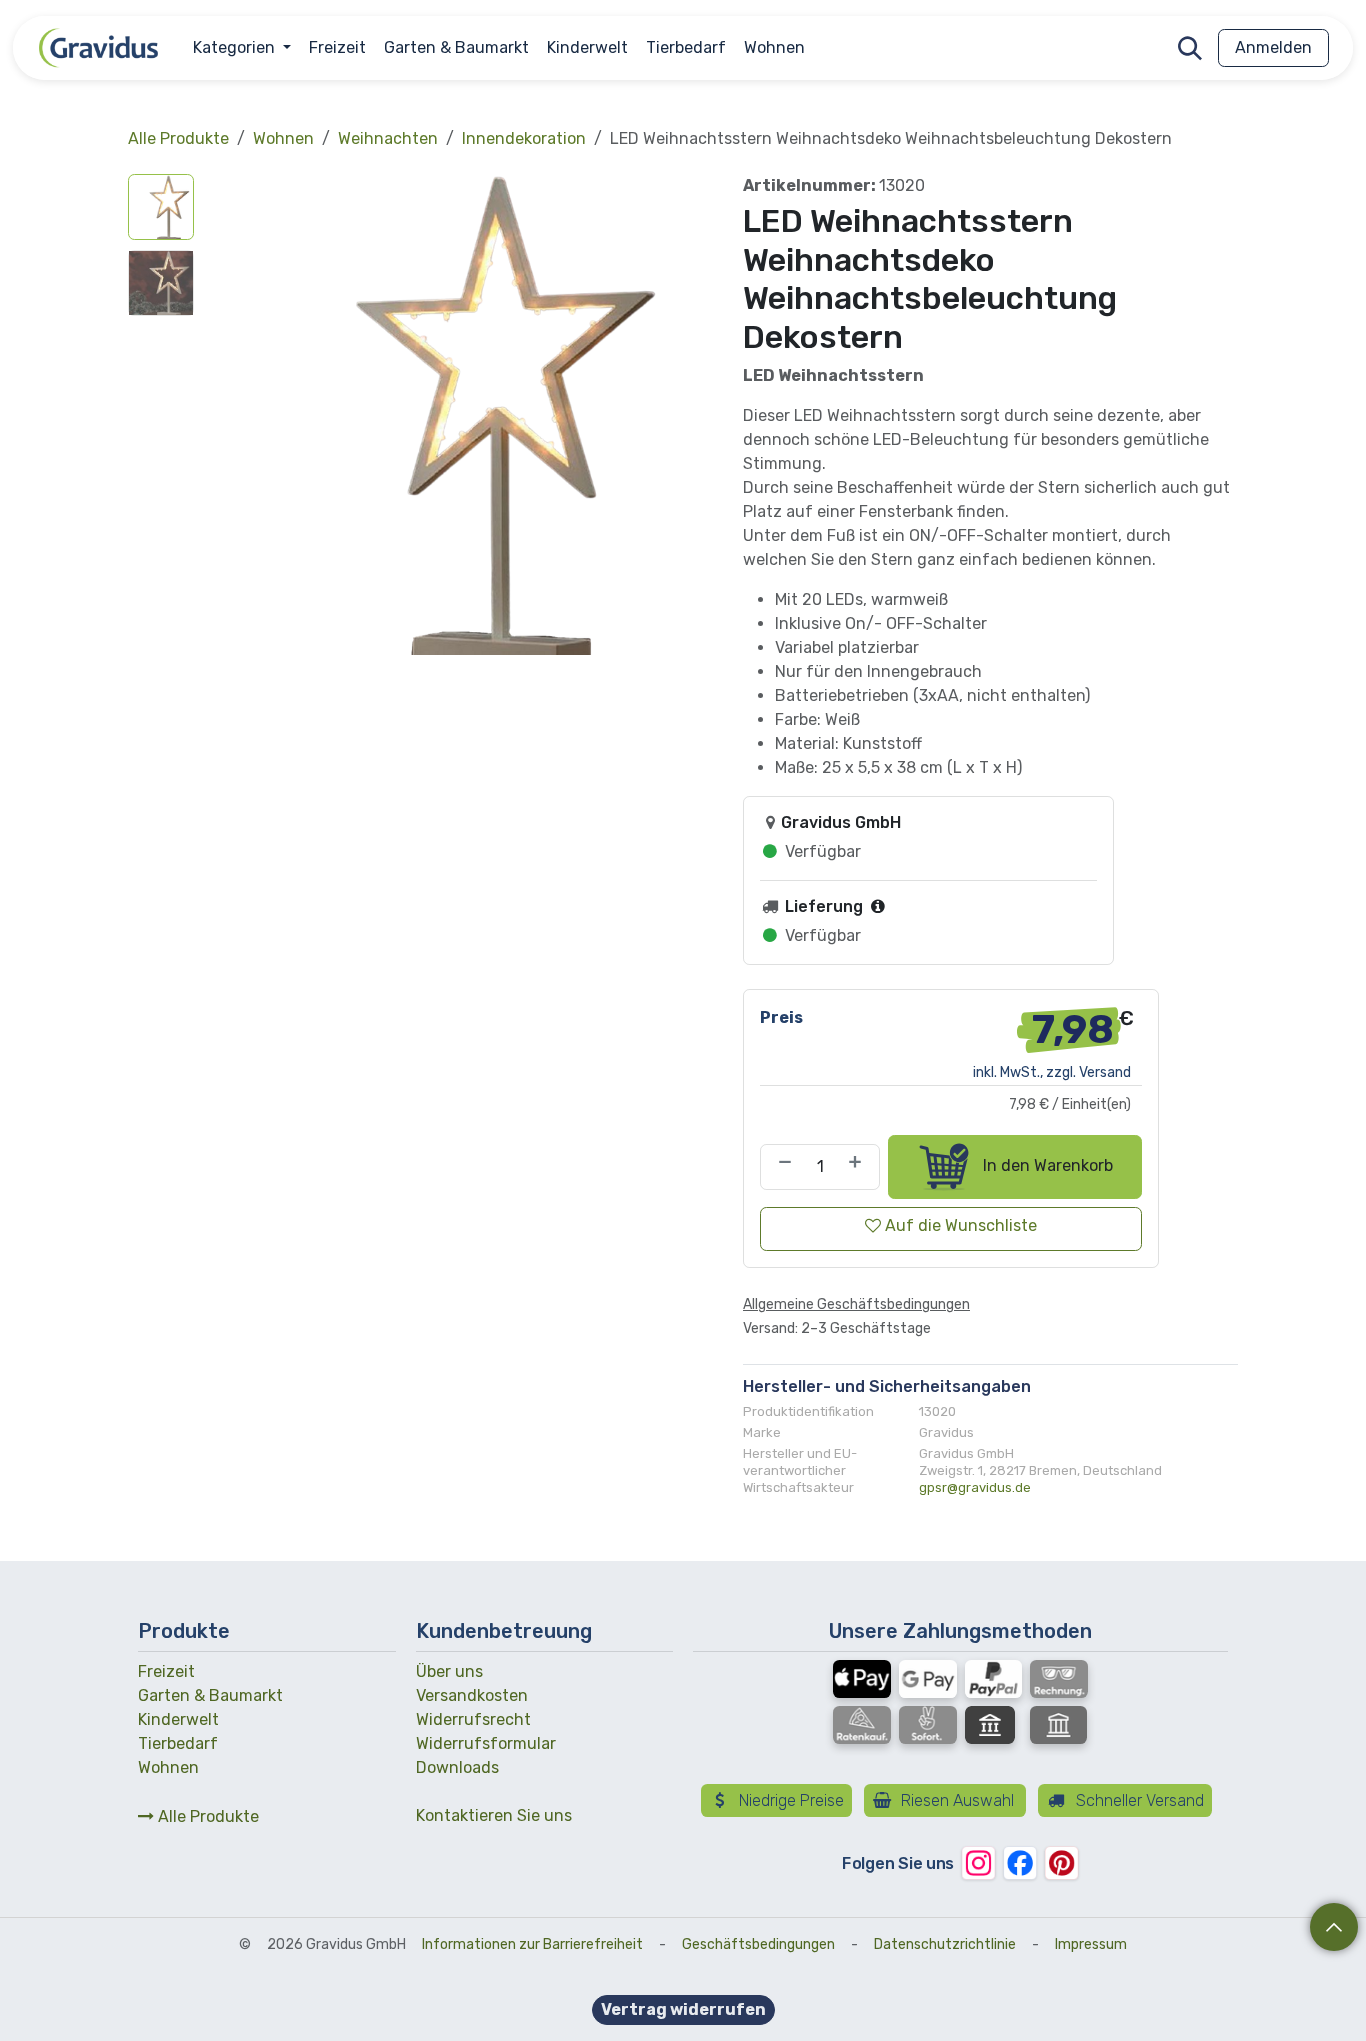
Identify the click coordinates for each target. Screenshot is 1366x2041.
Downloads (457, 1767)
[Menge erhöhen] (859, 1167)
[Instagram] (978, 1862)
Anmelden (1273, 47)
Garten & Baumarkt (210, 1695)
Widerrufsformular (486, 1743)
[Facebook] (1019, 1862)
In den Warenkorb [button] (1046, 1165)
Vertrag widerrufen (683, 2009)
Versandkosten (472, 1695)
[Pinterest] (1061, 1862)
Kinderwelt (178, 1719)
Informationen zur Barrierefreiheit (532, 1944)
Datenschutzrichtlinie (945, 1944)
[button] (1190, 48)
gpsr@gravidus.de (975, 1487)
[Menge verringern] (781, 1167)
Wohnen (283, 138)
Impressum (1091, 1944)
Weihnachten (388, 138)
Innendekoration (524, 138)
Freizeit (166, 1671)
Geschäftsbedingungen (758, 1944)
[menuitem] (242, 48)
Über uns (449, 1671)
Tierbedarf (178, 1743)
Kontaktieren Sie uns (494, 1815)
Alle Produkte (206, 1816)
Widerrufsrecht (473, 1719)
